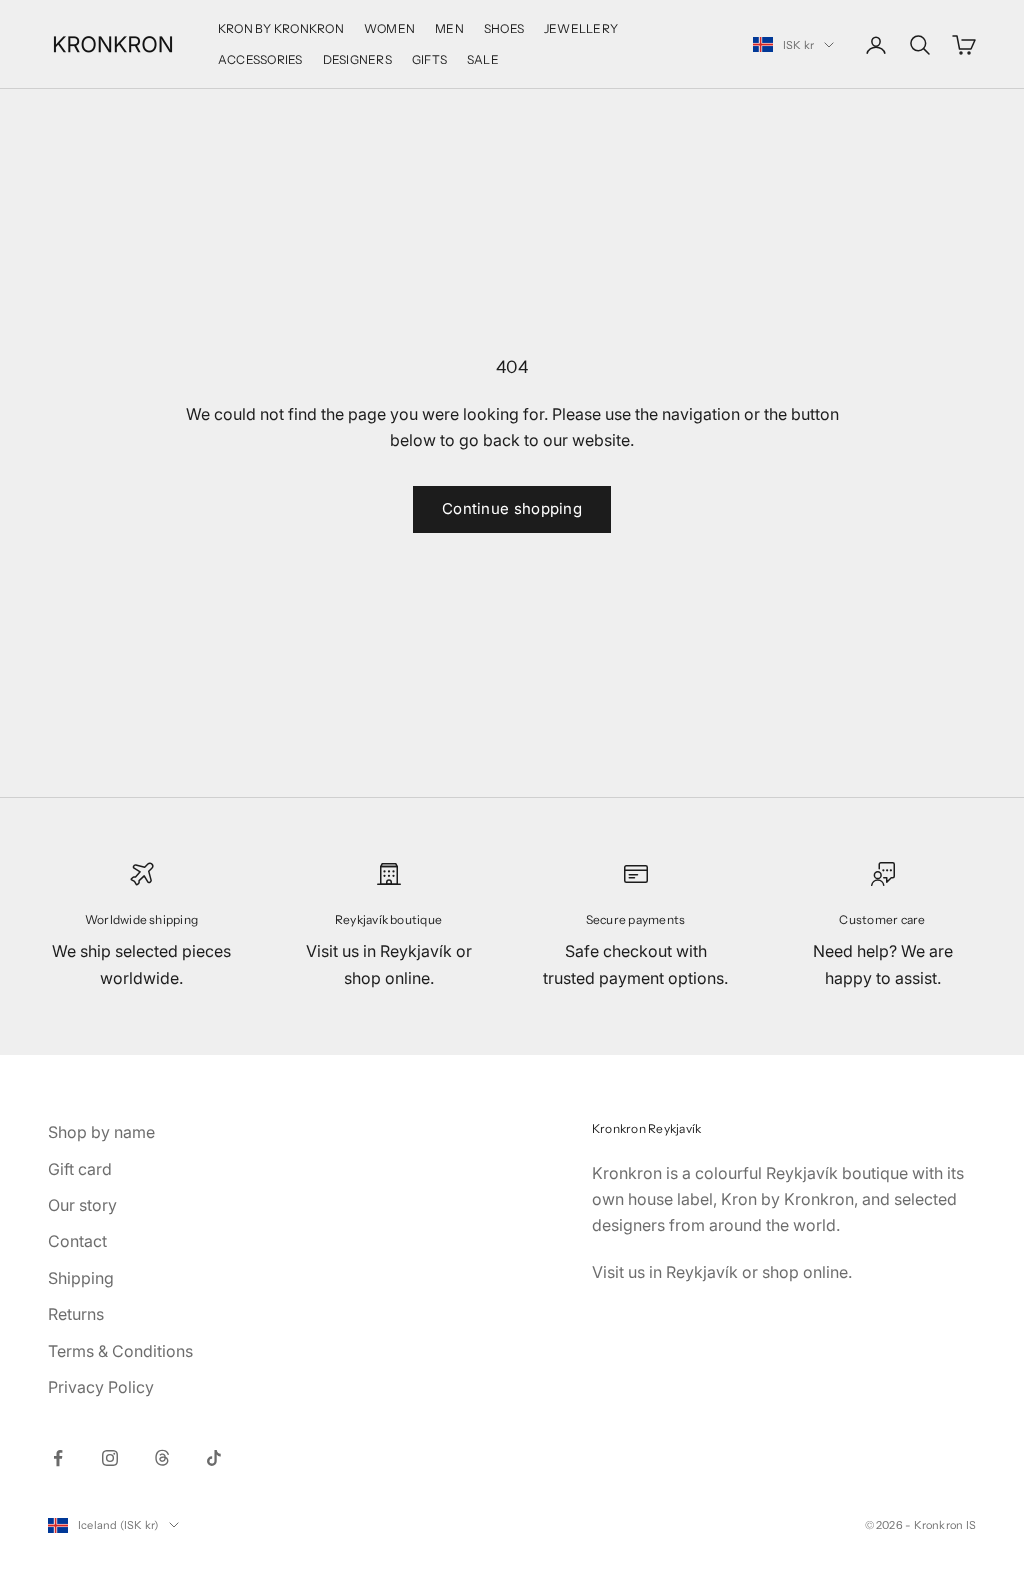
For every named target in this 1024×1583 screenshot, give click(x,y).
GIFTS (429, 59)
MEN (449, 28)
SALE (483, 59)
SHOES (504, 28)
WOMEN (389, 28)
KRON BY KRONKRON (281, 28)
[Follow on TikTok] (214, 1458)
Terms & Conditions (120, 1351)
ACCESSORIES (260, 59)
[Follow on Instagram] (110, 1458)
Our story (82, 1205)
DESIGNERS (357, 59)
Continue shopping (512, 508)
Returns (76, 1314)
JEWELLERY (581, 28)
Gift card (80, 1169)
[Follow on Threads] (162, 1458)
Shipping (81, 1278)
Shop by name (101, 1132)
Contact (77, 1241)
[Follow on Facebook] (58, 1458)
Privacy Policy (101, 1387)
